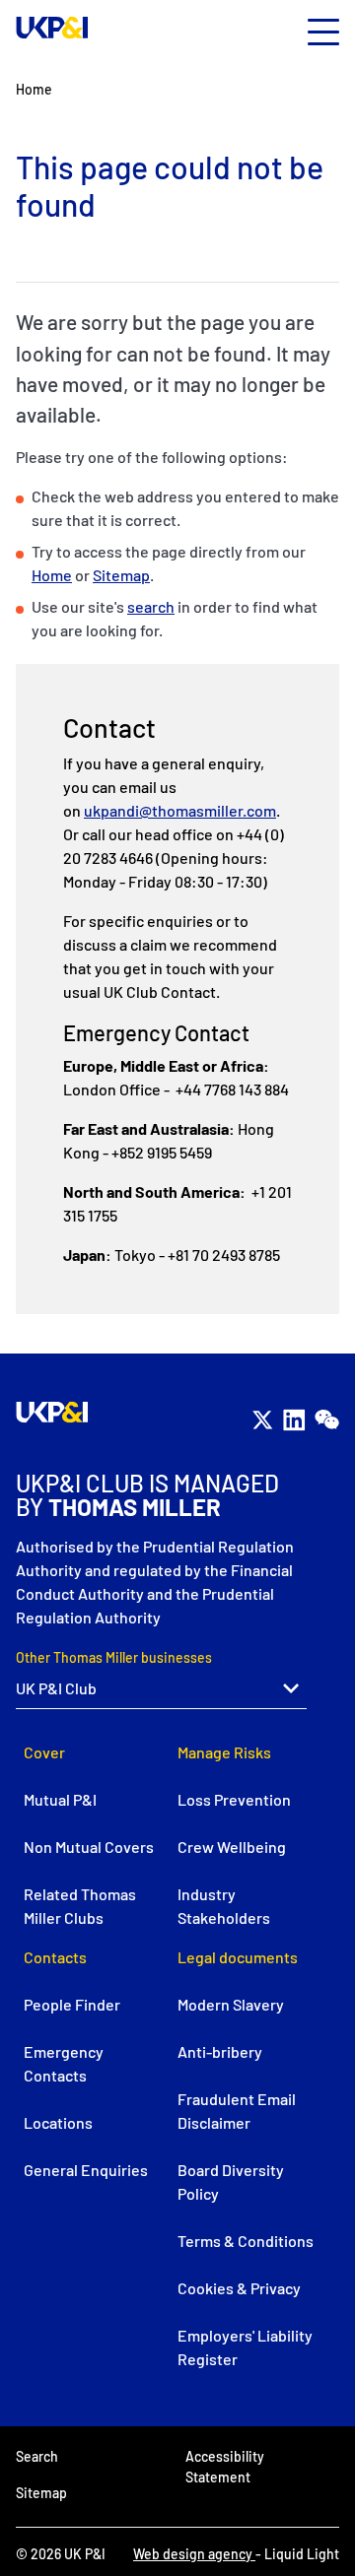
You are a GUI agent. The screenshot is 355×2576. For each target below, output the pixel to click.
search (151, 606)
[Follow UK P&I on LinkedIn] (294, 1420)
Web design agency (194, 2554)
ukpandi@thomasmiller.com (180, 810)
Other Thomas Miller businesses (114, 1657)
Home (52, 575)
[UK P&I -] (52, 28)
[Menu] (323, 33)
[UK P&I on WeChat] (326, 1420)
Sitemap (121, 575)
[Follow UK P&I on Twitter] (262, 1420)
